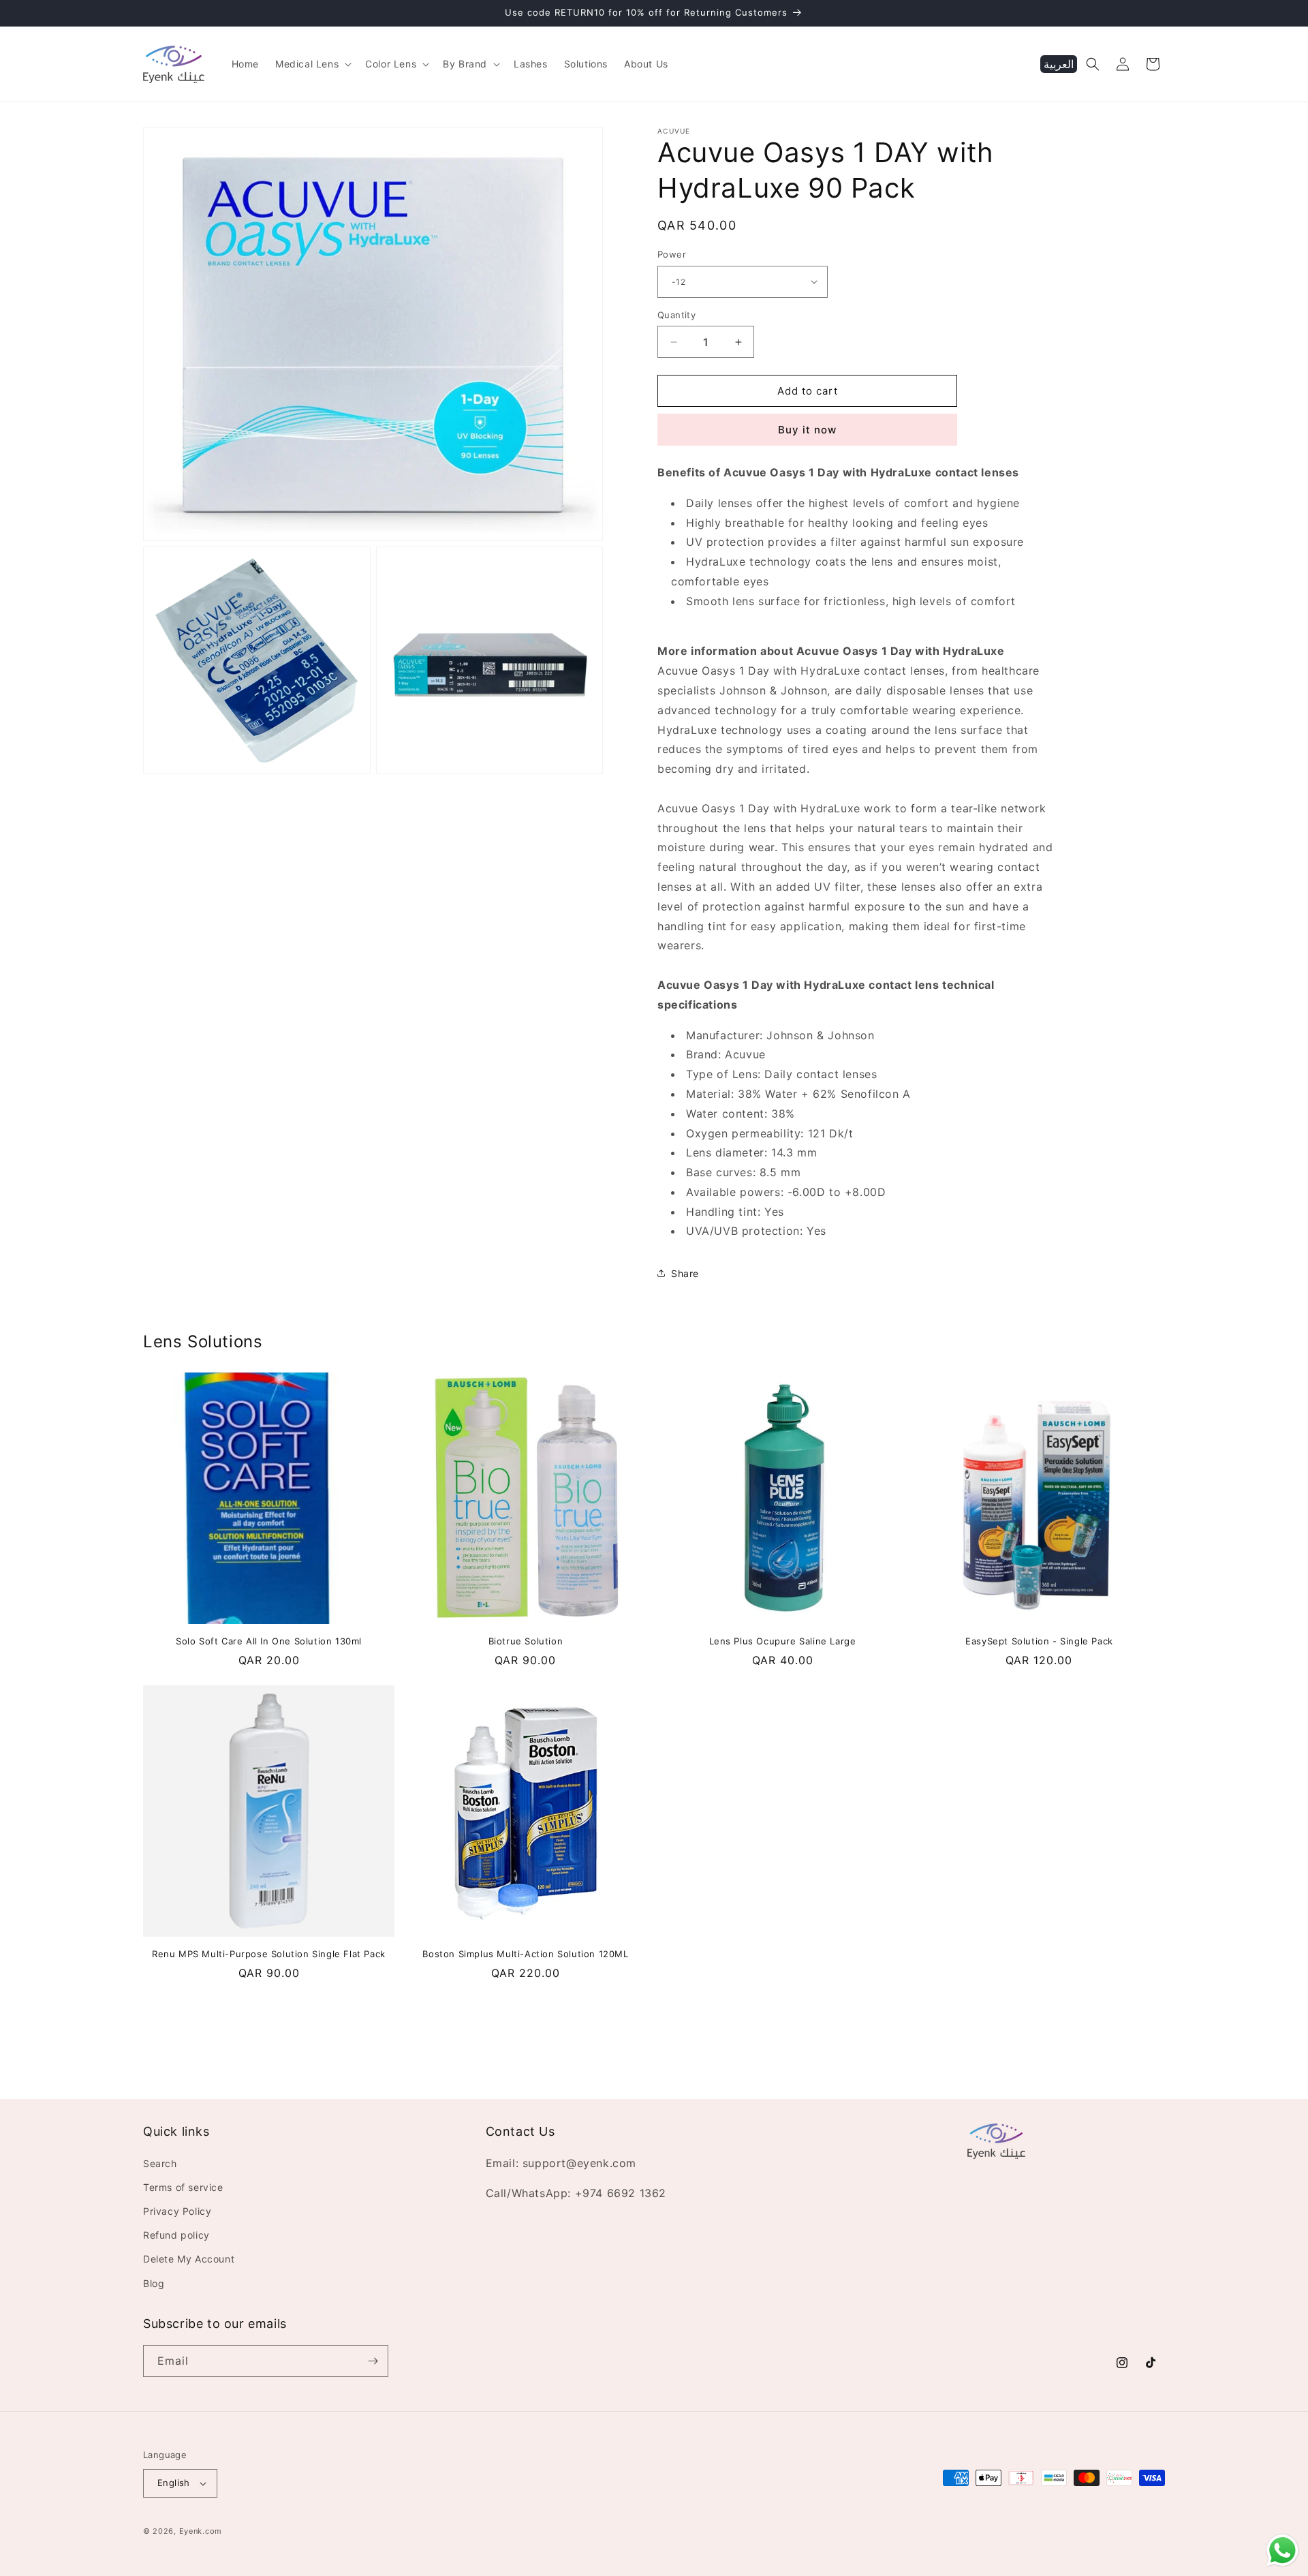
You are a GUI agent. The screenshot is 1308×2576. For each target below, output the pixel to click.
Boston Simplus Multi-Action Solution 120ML (525, 1954)
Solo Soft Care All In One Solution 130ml (269, 1641)
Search (160, 2163)
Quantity (676, 315)
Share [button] (685, 1273)
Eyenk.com (201, 2531)
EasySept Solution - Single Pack (1039, 1641)
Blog (154, 2283)
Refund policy (176, 2235)
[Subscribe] (373, 2361)
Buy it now (807, 430)
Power (672, 254)
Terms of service (183, 2187)
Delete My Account (189, 2259)
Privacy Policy (177, 2211)
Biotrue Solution (526, 1641)
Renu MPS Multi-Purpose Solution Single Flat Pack (269, 1954)
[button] (312, 64)
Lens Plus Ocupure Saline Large (783, 1641)
